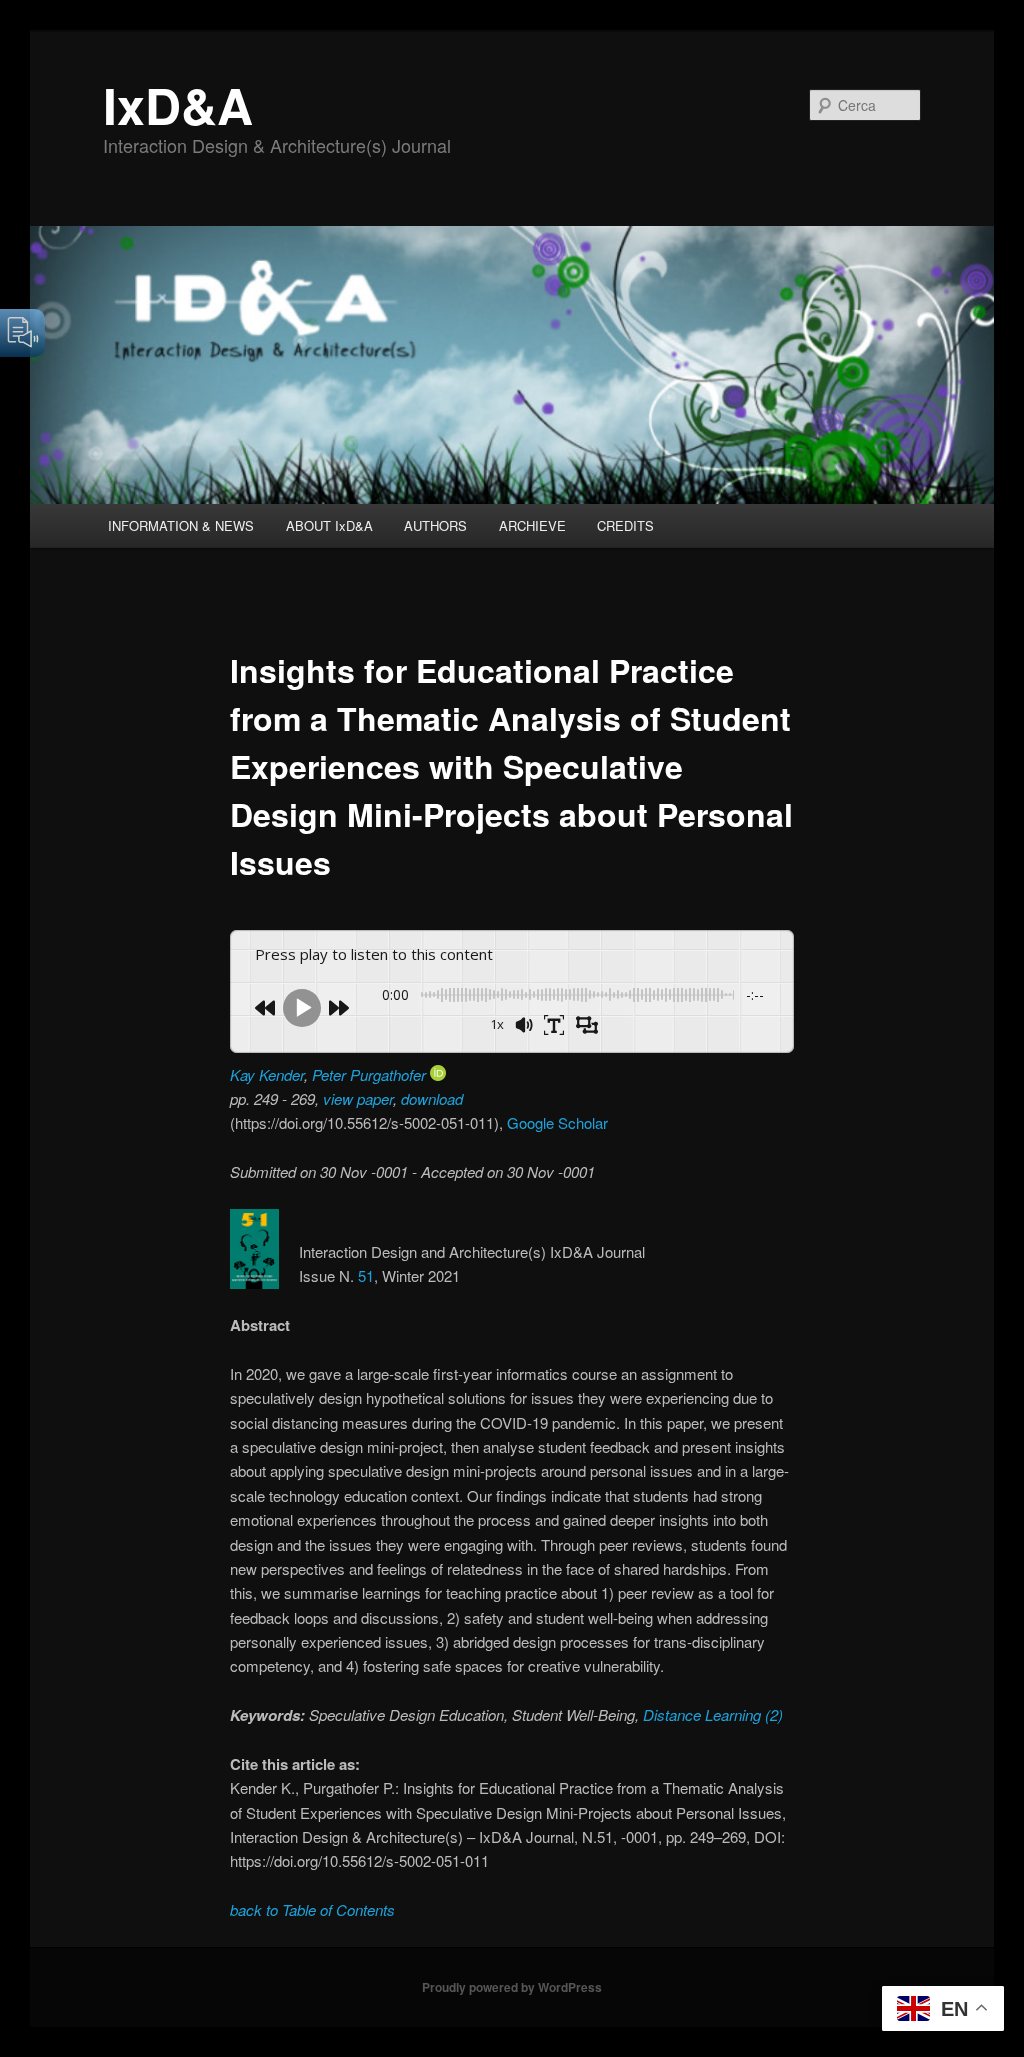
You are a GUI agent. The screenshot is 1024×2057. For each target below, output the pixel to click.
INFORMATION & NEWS (181, 525)
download (432, 1098)
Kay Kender (267, 1074)
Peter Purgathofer (371, 1074)
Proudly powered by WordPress (512, 1987)
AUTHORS (435, 525)
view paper (358, 1098)
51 (366, 1275)
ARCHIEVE (532, 525)
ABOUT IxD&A (329, 525)
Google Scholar (557, 1122)
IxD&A (178, 104)
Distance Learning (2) (711, 1714)
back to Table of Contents (312, 1909)
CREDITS (625, 525)
